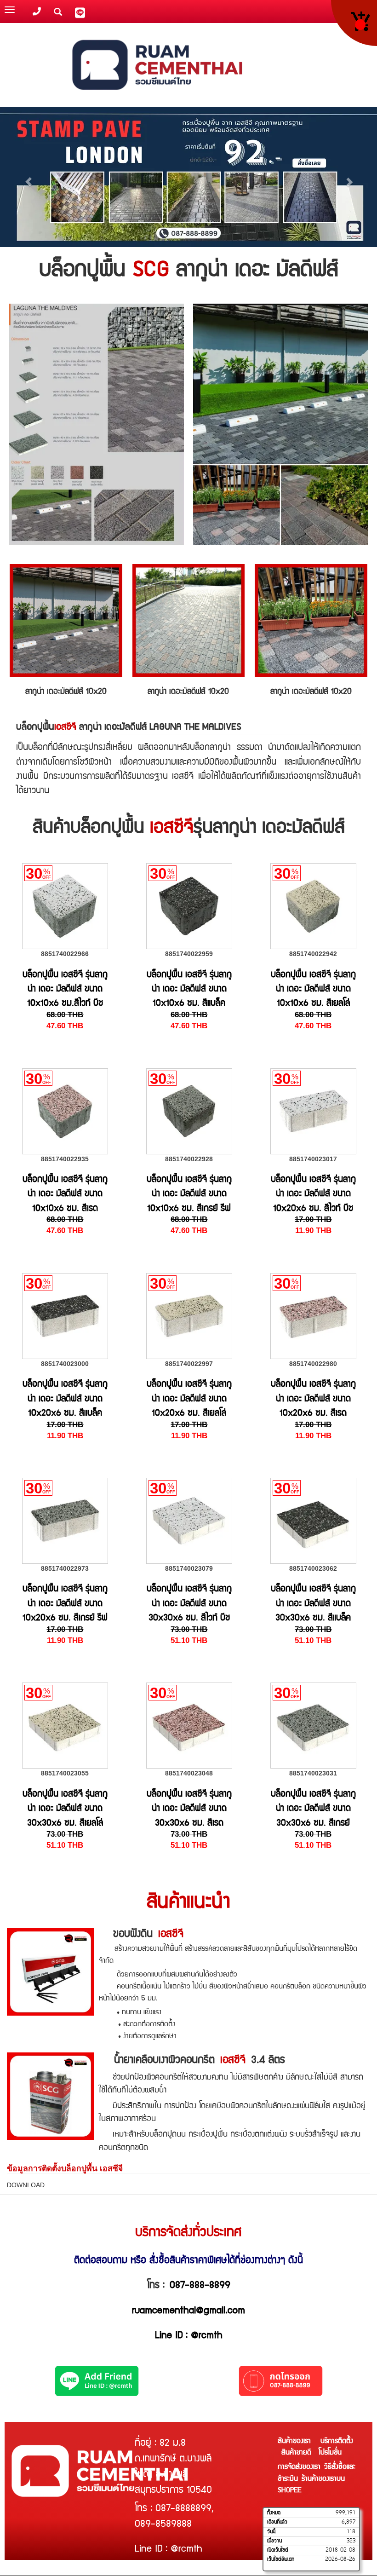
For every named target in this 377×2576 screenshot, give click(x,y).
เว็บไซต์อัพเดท (281, 2559)
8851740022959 (189, 954)
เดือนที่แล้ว (277, 2522)
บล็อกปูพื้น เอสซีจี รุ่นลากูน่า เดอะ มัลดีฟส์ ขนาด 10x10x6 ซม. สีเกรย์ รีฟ (189, 1195)
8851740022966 (65, 954)
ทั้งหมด (274, 2513)
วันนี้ (271, 2532)
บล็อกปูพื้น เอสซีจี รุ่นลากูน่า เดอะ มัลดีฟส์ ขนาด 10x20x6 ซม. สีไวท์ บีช (313, 1195)
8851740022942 (313, 954)
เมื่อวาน (274, 2541)
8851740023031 (313, 1773)
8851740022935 (65, 1159)
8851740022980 (313, 1364)
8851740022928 (189, 1159)
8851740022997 (189, 1364)
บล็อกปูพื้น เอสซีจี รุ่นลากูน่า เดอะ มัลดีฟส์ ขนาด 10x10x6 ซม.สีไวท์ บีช (65, 990)
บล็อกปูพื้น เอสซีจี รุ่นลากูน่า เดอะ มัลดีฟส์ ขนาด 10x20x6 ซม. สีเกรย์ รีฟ (65, 1604)
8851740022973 (65, 1568)
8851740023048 (189, 1773)
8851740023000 (65, 1364)
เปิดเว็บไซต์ (278, 2550)
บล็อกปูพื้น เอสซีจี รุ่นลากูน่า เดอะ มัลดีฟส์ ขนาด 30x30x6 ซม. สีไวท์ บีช (189, 1604)
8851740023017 (313, 1159)
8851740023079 (189, 1568)
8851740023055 (65, 1773)
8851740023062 (313, 1568)
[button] (28, 177)
